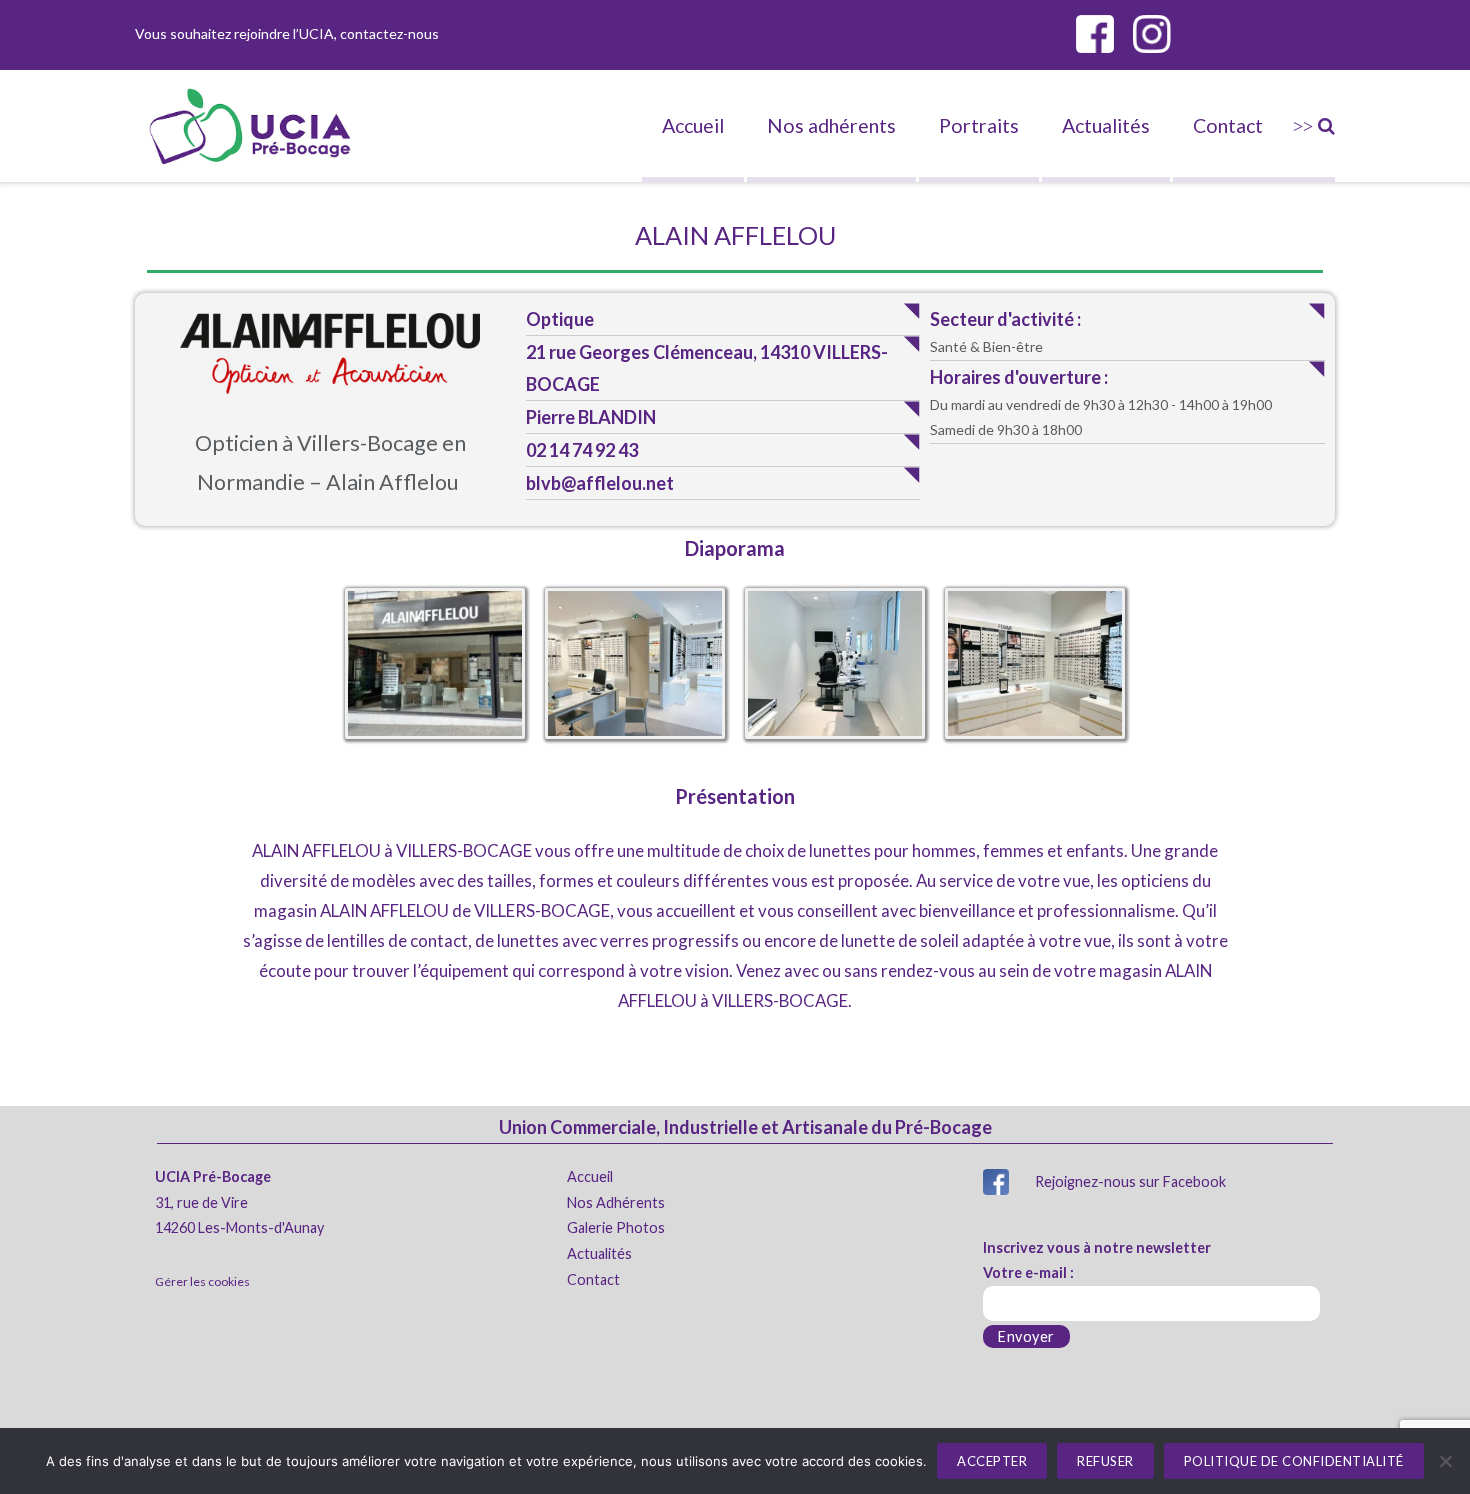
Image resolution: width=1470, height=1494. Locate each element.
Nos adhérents (831, 125)
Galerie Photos (616, 1227)
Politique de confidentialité (1294, 1461)
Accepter (992, 1461)
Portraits (979, 125)
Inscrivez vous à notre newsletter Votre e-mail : (1097, 1260)
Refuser (1105, 1461)
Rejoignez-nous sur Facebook (1130, 1181)
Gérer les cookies (202, 1281)
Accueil (693, 125)
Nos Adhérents (616, 1202)
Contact (1228, 125)
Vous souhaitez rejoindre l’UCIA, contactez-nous (287, 33)
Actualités (1106, 125)
